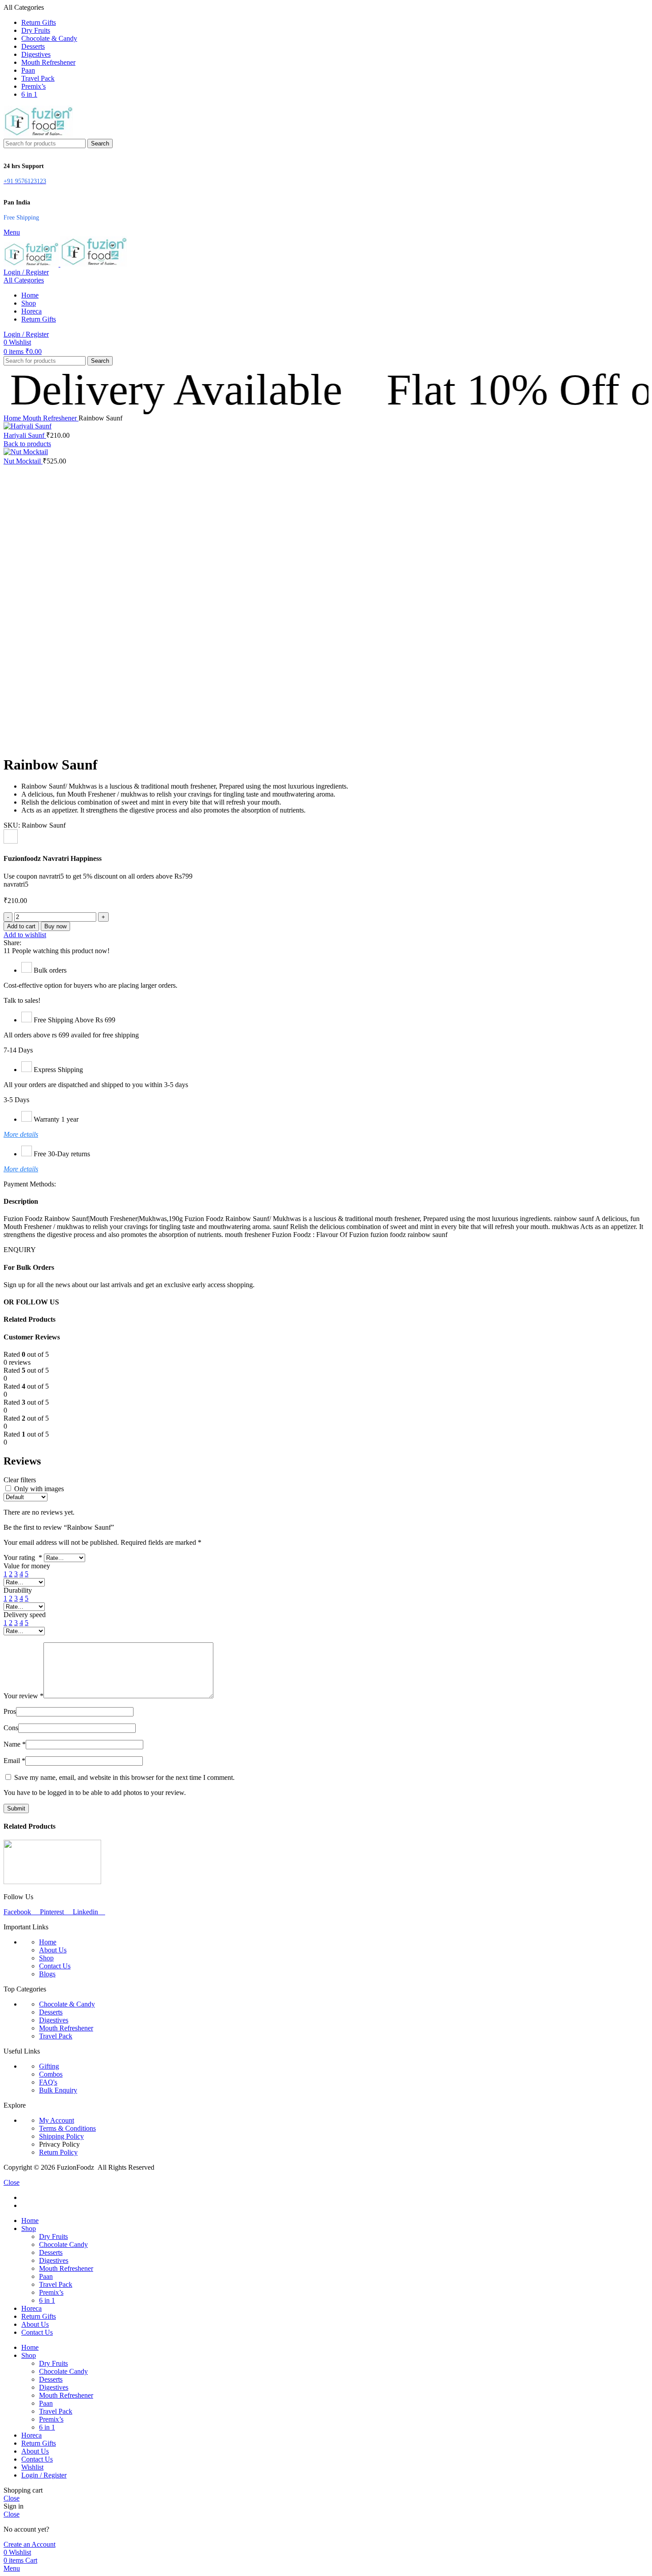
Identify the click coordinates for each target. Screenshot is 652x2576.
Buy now (55, 926)
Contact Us (55, 1966)
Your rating (23, 1557)
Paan (46, 2276)
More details (21, 1134)
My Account (57, 2120)
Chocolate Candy (63, 2244)
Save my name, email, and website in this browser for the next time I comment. (124, 1777)
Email (14, 1761)
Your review (24, 1696)
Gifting (49, 2066)
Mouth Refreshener (51, 418)
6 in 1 (47, 2300)
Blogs (47, 1974)
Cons (11, 1728)
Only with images (39, 1489)
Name (15, 1744)
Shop (46, 1958)
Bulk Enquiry (58, 2090)
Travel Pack (56, 2036)
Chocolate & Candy (67, 2004)
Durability (18, 1590)
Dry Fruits (53, 2236)
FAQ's (48, 2082)
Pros (10, 1711)
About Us (53, 1950)
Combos (51, 2074)
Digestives (54, 2020)
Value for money (27, 1566)
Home (13, 418)
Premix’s (51, 2292)
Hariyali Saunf (25, 435)
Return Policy (58, 2152)
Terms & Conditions (67, 2128)
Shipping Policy (61, 2136)
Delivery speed (25, 1615)
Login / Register (44, 2475)
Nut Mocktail (23, 461)
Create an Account (29, 2544)
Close (12, 2182)
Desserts (51, 2012)
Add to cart (21, 926)
